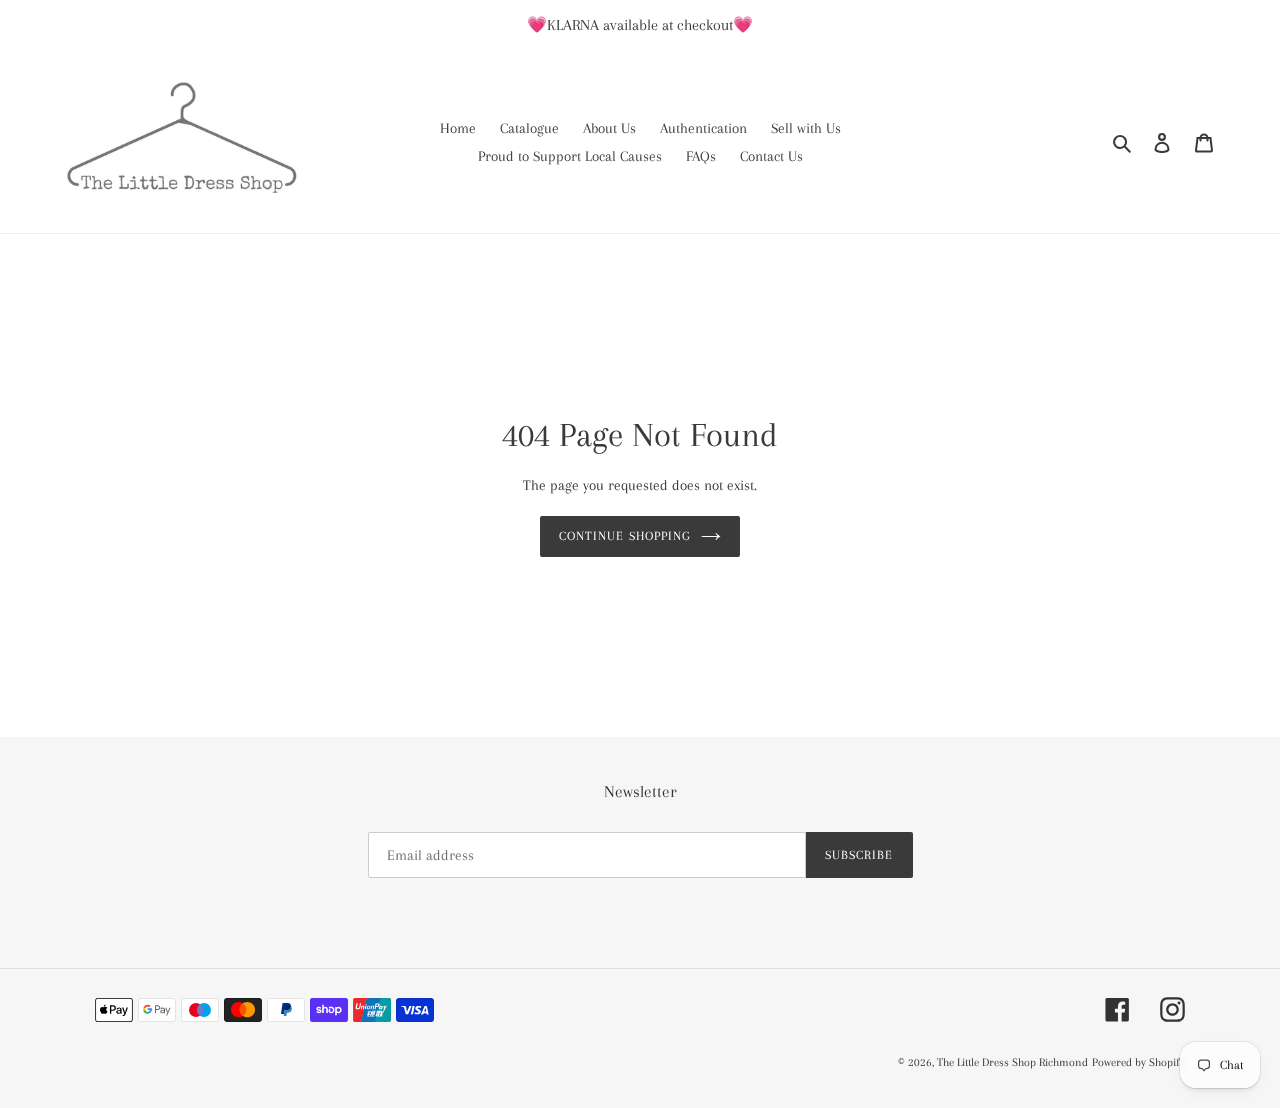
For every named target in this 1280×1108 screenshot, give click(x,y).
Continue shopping (625, 536)
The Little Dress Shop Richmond (1012, 1062)
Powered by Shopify (1138, 1062)
